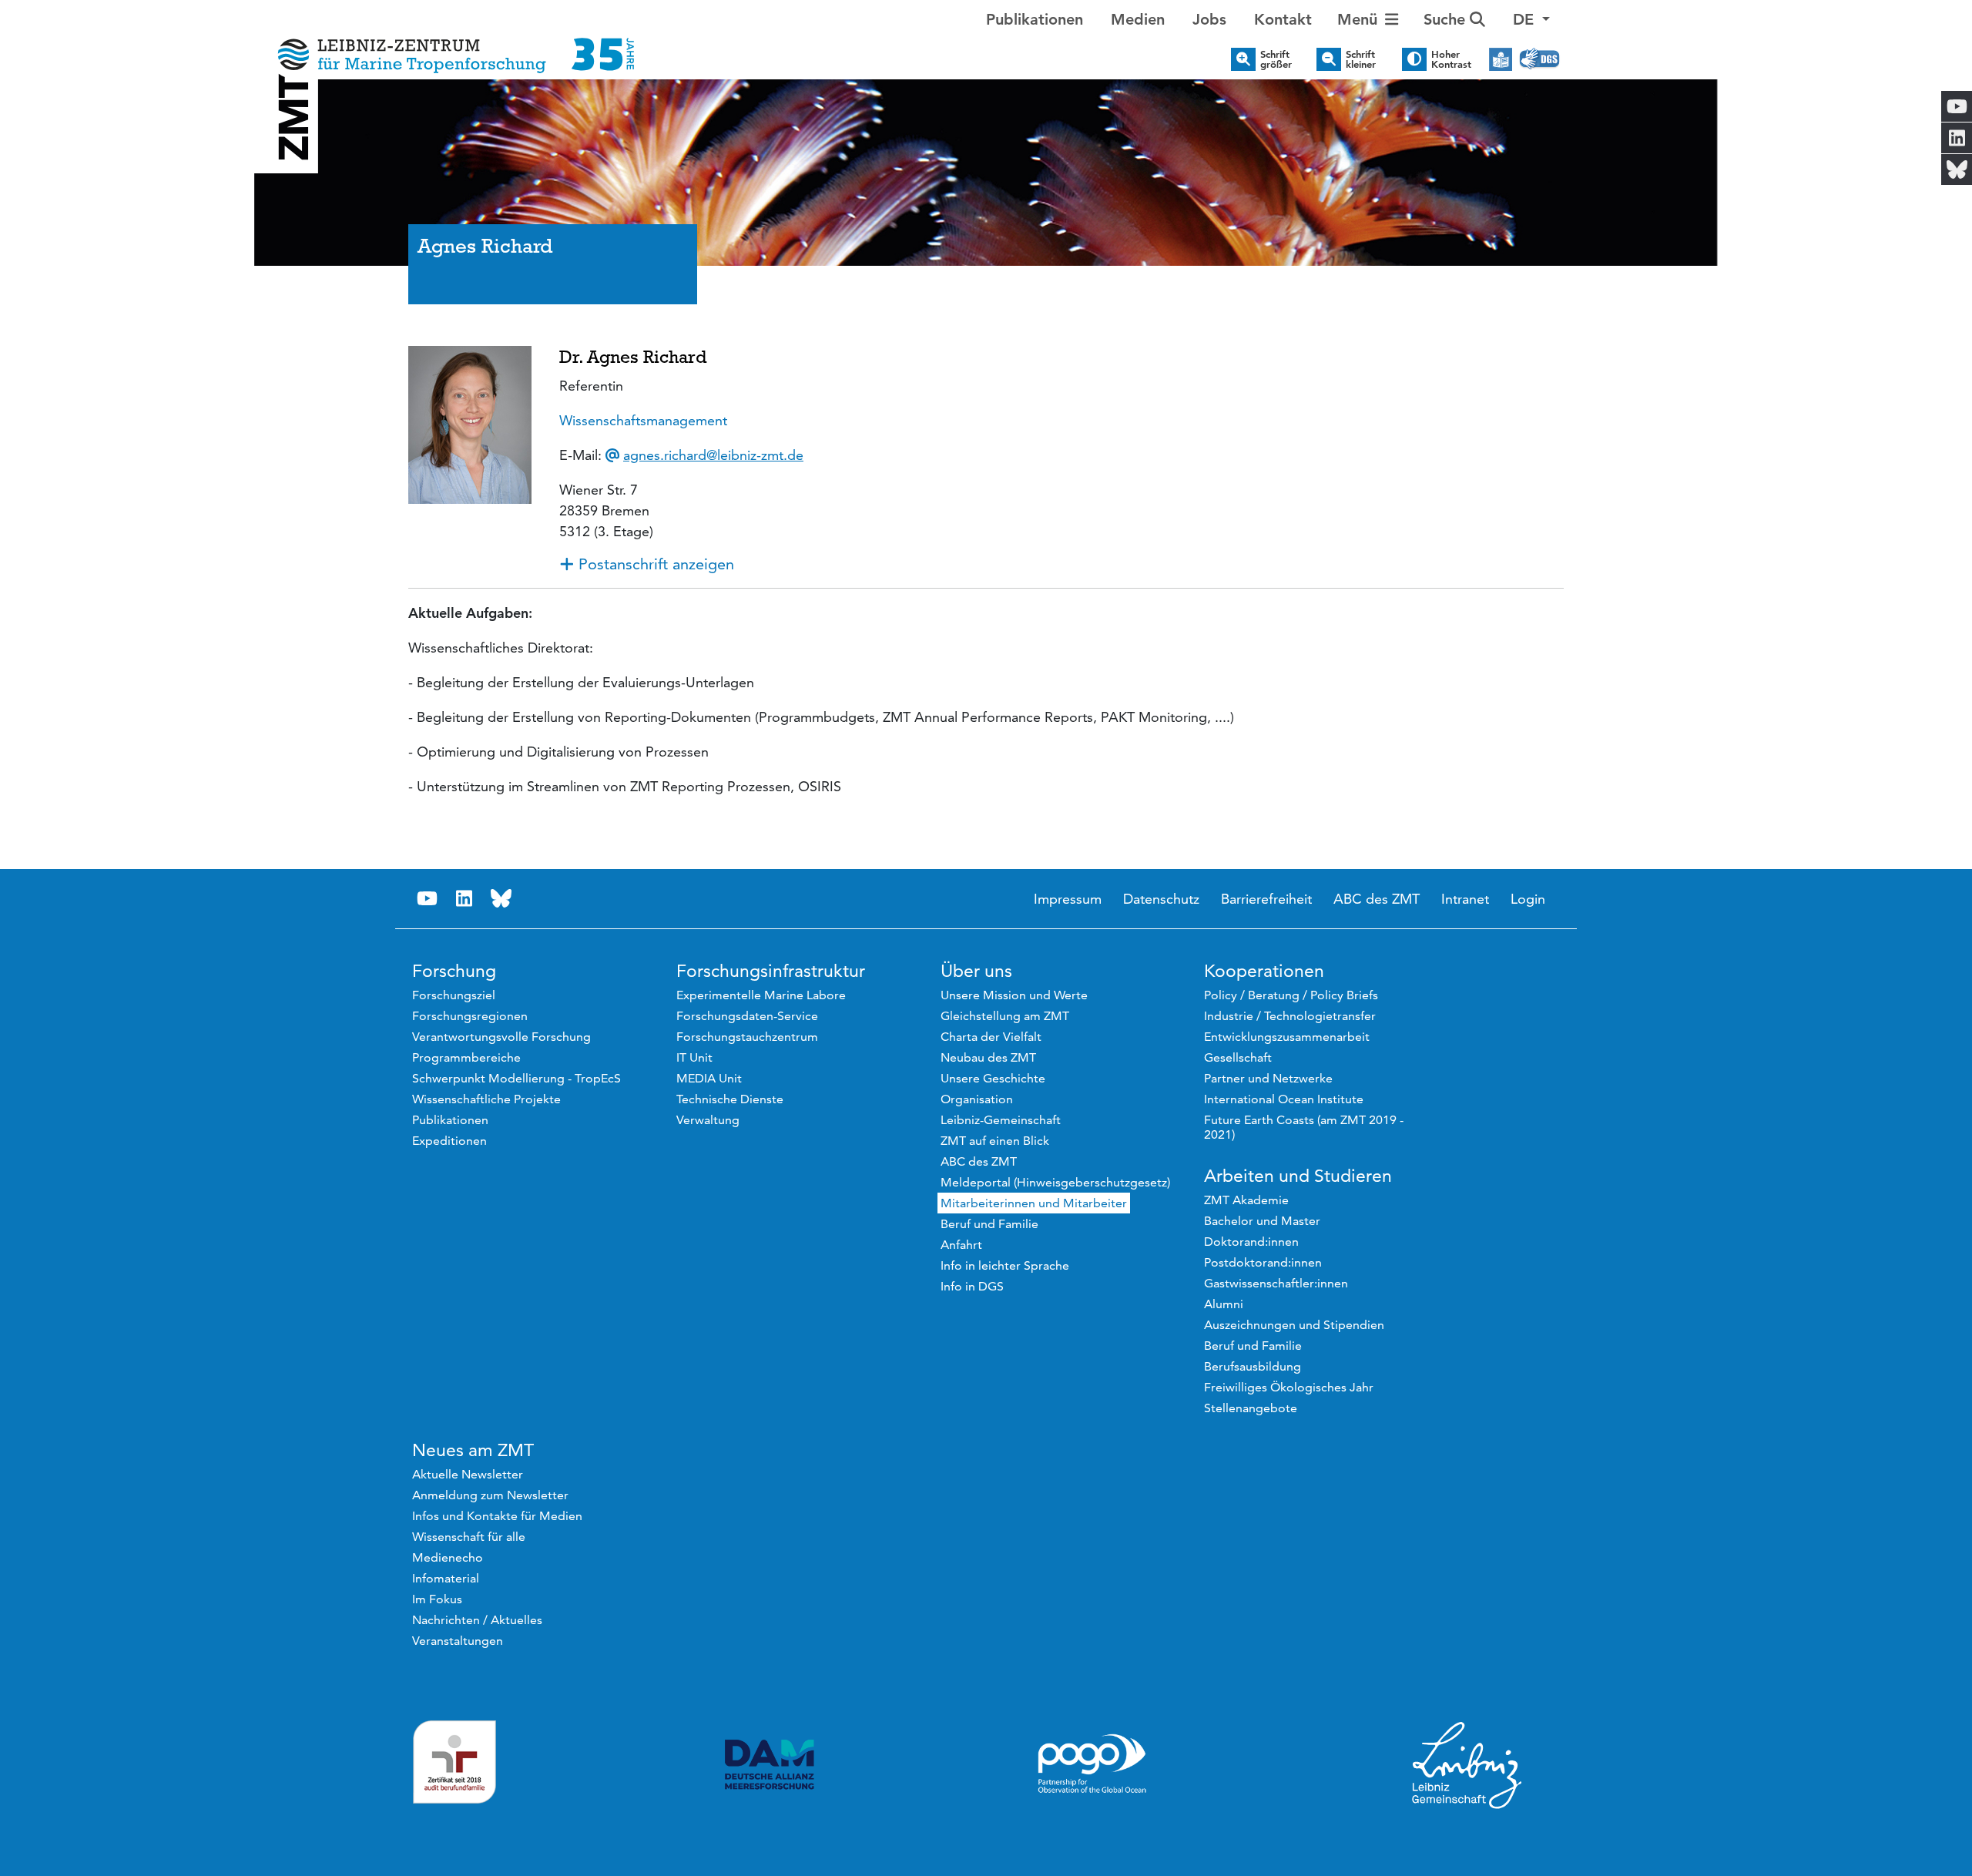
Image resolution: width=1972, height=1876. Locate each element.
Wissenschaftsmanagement (643, 420)
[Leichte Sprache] (1501, 59)
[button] (1531, 19)
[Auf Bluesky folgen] (501, 899)
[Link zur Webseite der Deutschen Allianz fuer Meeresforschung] (770, 1765)
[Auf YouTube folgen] (427, 899)
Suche (1447, 19)
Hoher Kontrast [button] (1451, 59)
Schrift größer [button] (1276, 59)
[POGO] (1092, 1764)
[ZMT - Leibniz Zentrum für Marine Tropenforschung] (451, 44)
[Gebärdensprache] (1539, 59)
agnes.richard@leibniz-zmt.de (713, 455)
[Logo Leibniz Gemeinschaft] (1467, 1764)
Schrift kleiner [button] (1361, 59)
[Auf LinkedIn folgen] (464, 899)
